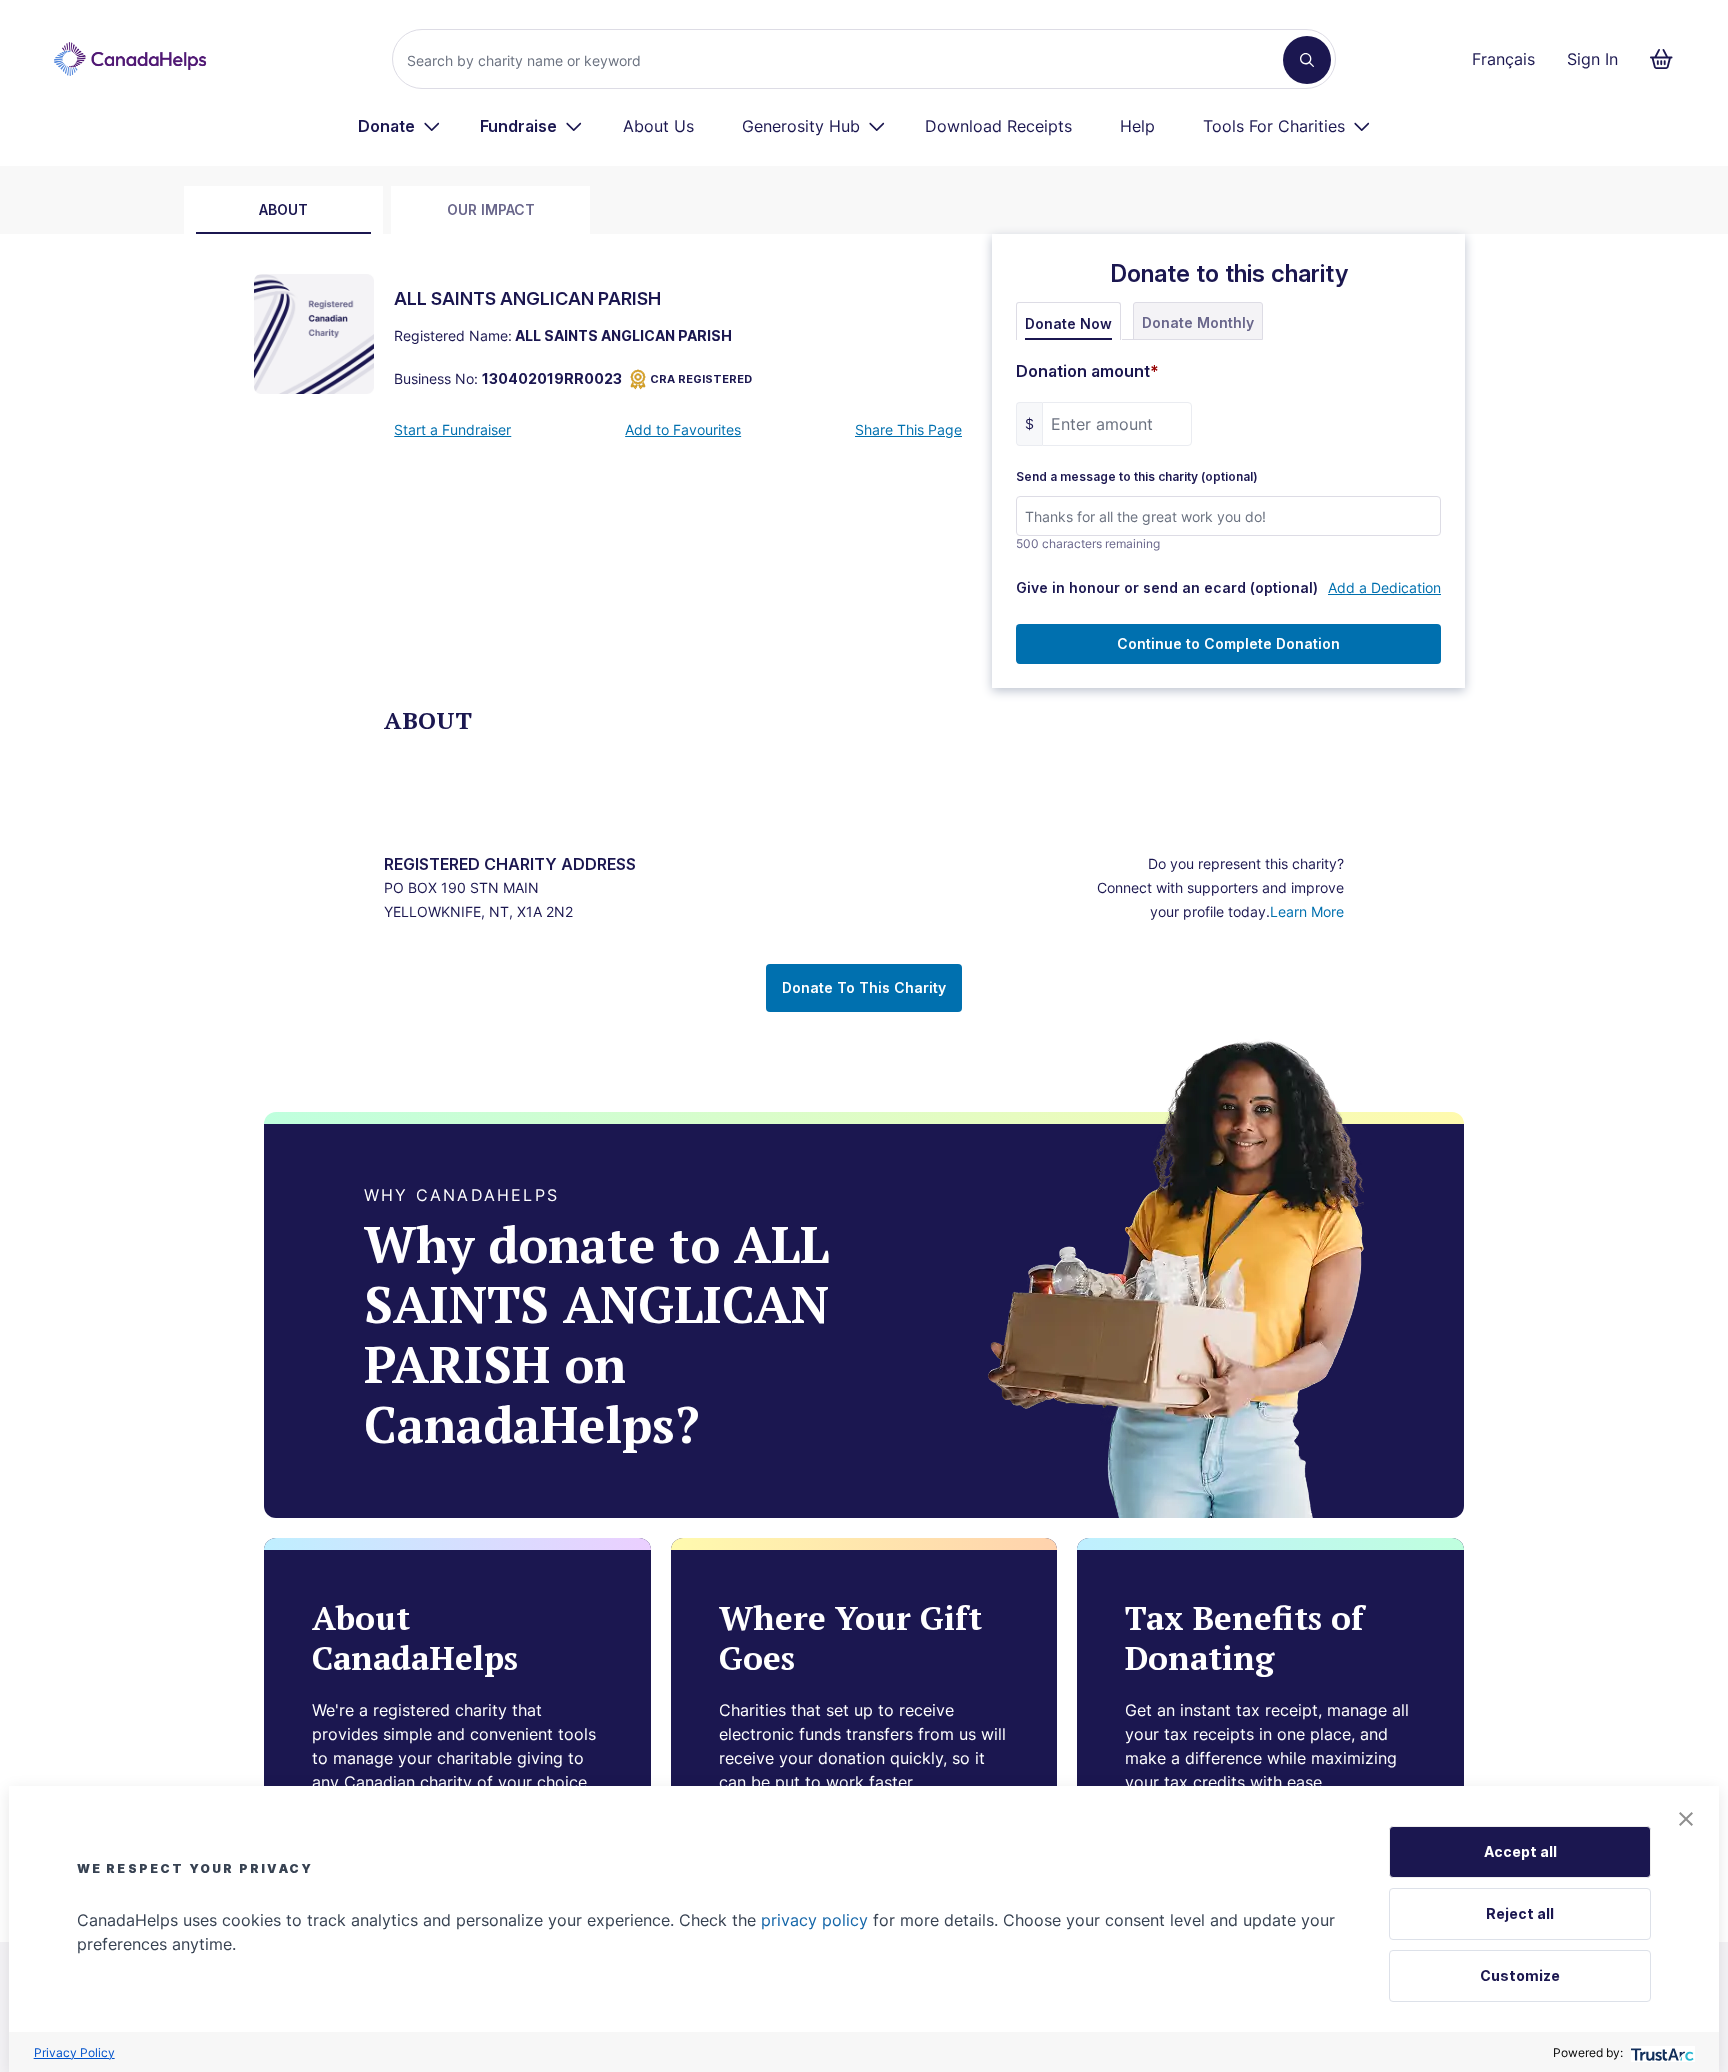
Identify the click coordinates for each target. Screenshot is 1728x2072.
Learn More (1307, 911)
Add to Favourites (683, 429)
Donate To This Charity (864, 987)
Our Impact (491, 209)
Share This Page (908, 429)
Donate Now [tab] (1068, 323)
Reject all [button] (1520, 1913)
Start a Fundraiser (452, 429)
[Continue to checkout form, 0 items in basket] (1667, 59)
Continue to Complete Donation (1228, 643)
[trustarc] (1660, 2052)
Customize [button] (1520, 1975)
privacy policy (814, 1920)
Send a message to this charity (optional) (1137, 477)
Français (1503, 59)
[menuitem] (399, 126)
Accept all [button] (1520, 1851)
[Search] (1307, 60)
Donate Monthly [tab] (1198, 322)
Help (1137, 126)
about (283, 209)
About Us (658, 126)
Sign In (1592, 59)
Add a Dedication (1384, 587)
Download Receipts (998, 126)
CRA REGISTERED (701, 379)
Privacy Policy (74, 2052)
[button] (1686, 1819)
